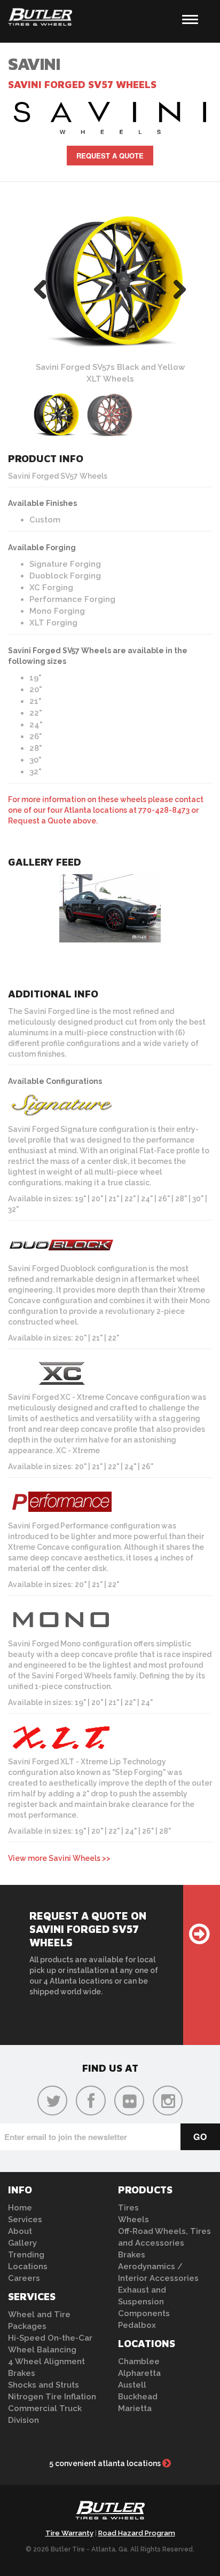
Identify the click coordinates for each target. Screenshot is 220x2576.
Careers (24, 2278)
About (20, 2231)
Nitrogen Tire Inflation (52, 2397)
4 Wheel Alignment (46, 2361)
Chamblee (139, 2361)
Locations (28, 2266)
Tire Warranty (69, 2533)
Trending (26, 2255)
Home (20, 2208)
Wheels (133, 2220)
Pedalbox (137, 2325)
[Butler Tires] (110, 2513)
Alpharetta (139, 2373)
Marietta (135, 2408)
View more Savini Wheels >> (59, 1858)
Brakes (22, 2373)
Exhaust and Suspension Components (144, 2302)
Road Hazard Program (137, 2533)
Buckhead (138, 2397)
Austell (132, 2385)
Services (25, 2220)
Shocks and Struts (44, 2385)
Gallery (22, 2243)
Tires (128, 2208)
